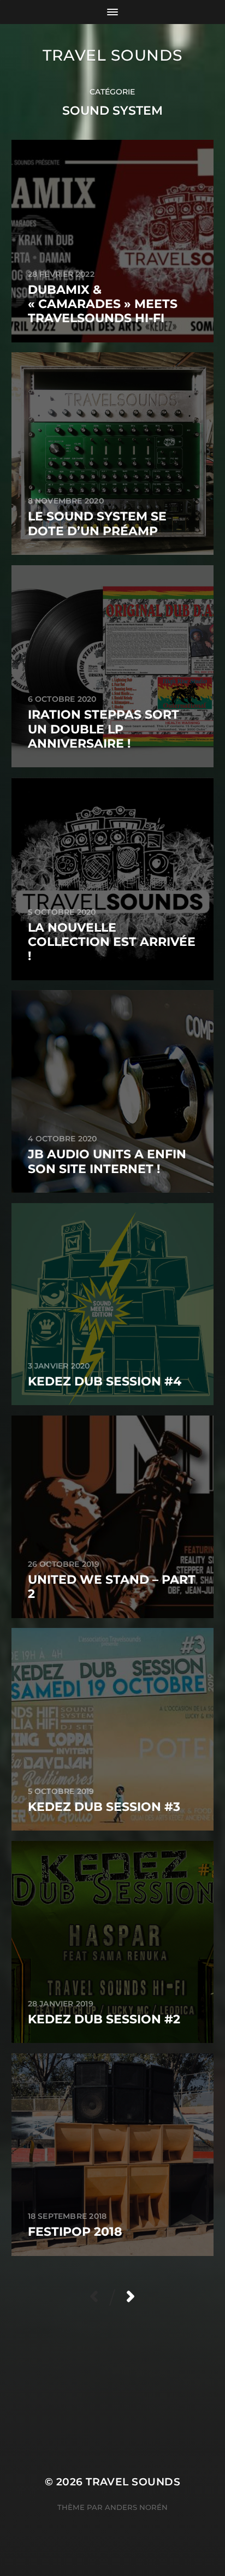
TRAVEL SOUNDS (112, 55)
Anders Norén (136, 2507)
